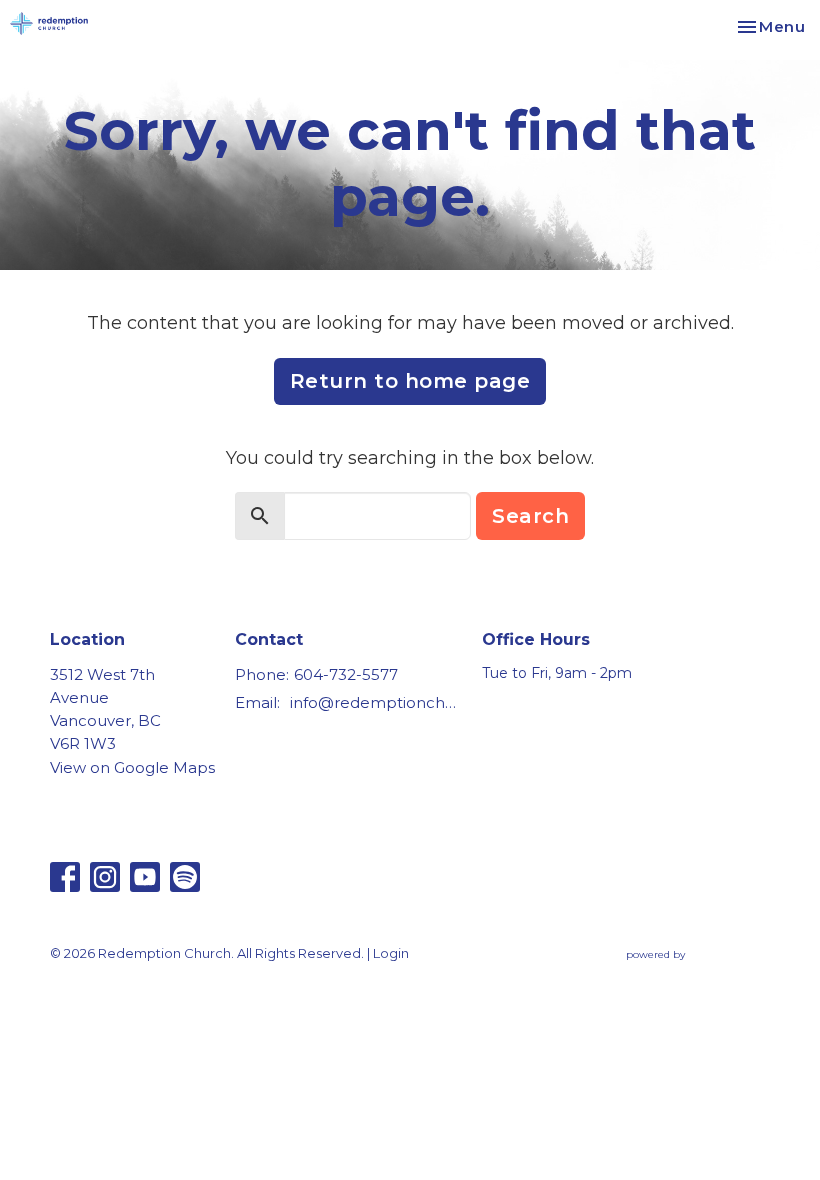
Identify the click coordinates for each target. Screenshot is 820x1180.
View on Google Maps (132, 767)
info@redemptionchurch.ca (376, 702)
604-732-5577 (346, 674)
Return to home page (410, 381)
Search (530, 516)
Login (391, 953)
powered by (688, 971)
